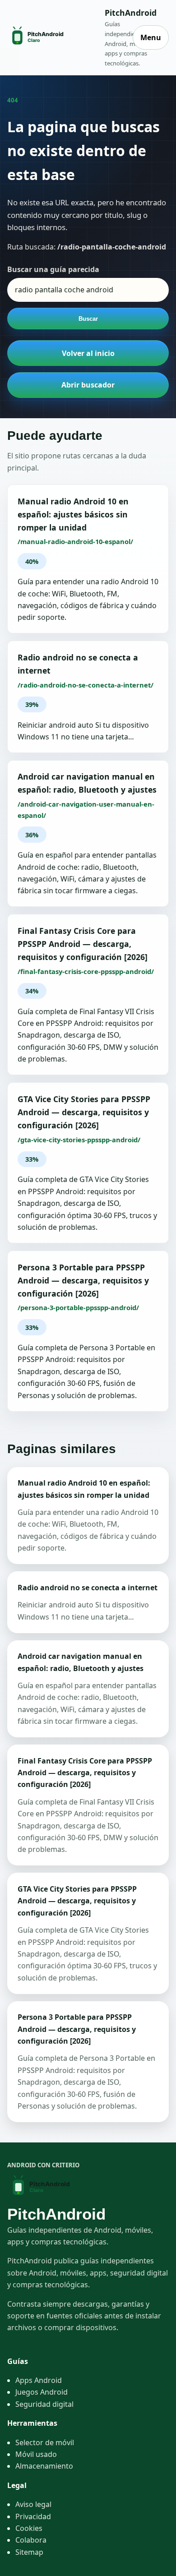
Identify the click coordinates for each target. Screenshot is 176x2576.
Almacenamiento (44, 2466)
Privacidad (33, 2516)
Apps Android (39, 2380)
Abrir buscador (88, 385)
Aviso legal (33, 2504)
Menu (151, 37)
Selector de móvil (45, 2442)
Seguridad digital (44, 2404)
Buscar (88, 319)
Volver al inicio (88, 353)
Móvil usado (36, 2454)
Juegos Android (42, 2392)
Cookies (29, 2528)
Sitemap (29, 2552)
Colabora (31, 2540)
